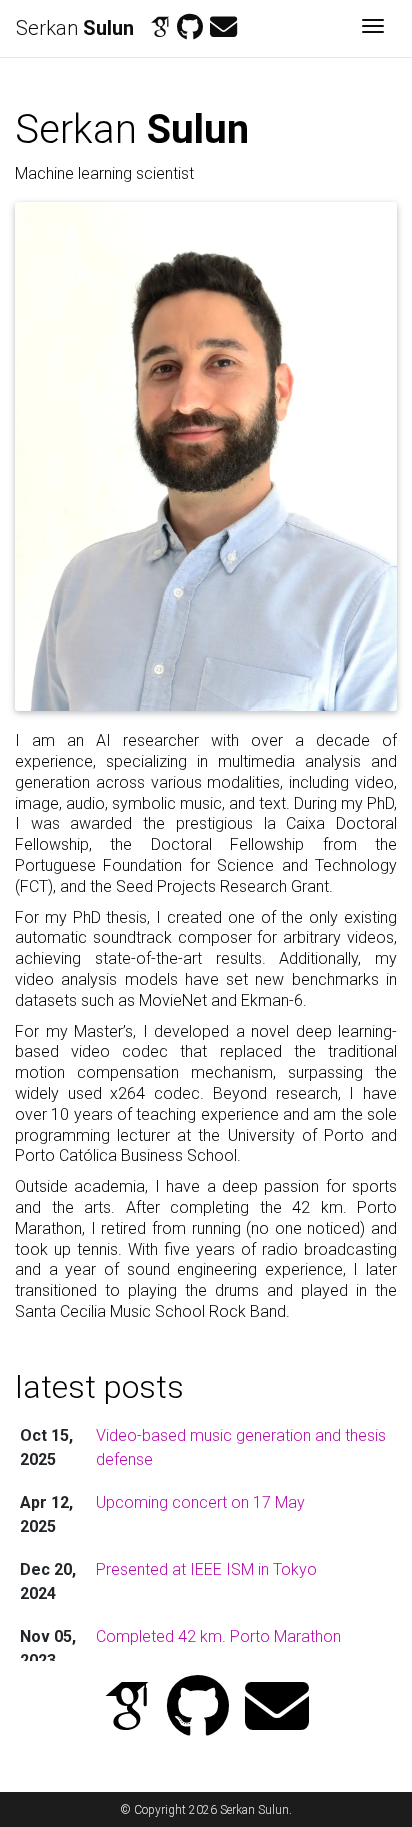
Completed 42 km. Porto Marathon (218, 1636)
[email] (223, 28)
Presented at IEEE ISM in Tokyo (206, 1569)
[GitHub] (190, 28)
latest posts (99, 1387)
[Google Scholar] (160, 28)
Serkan (75, 28)
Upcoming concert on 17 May (200, 1502)
